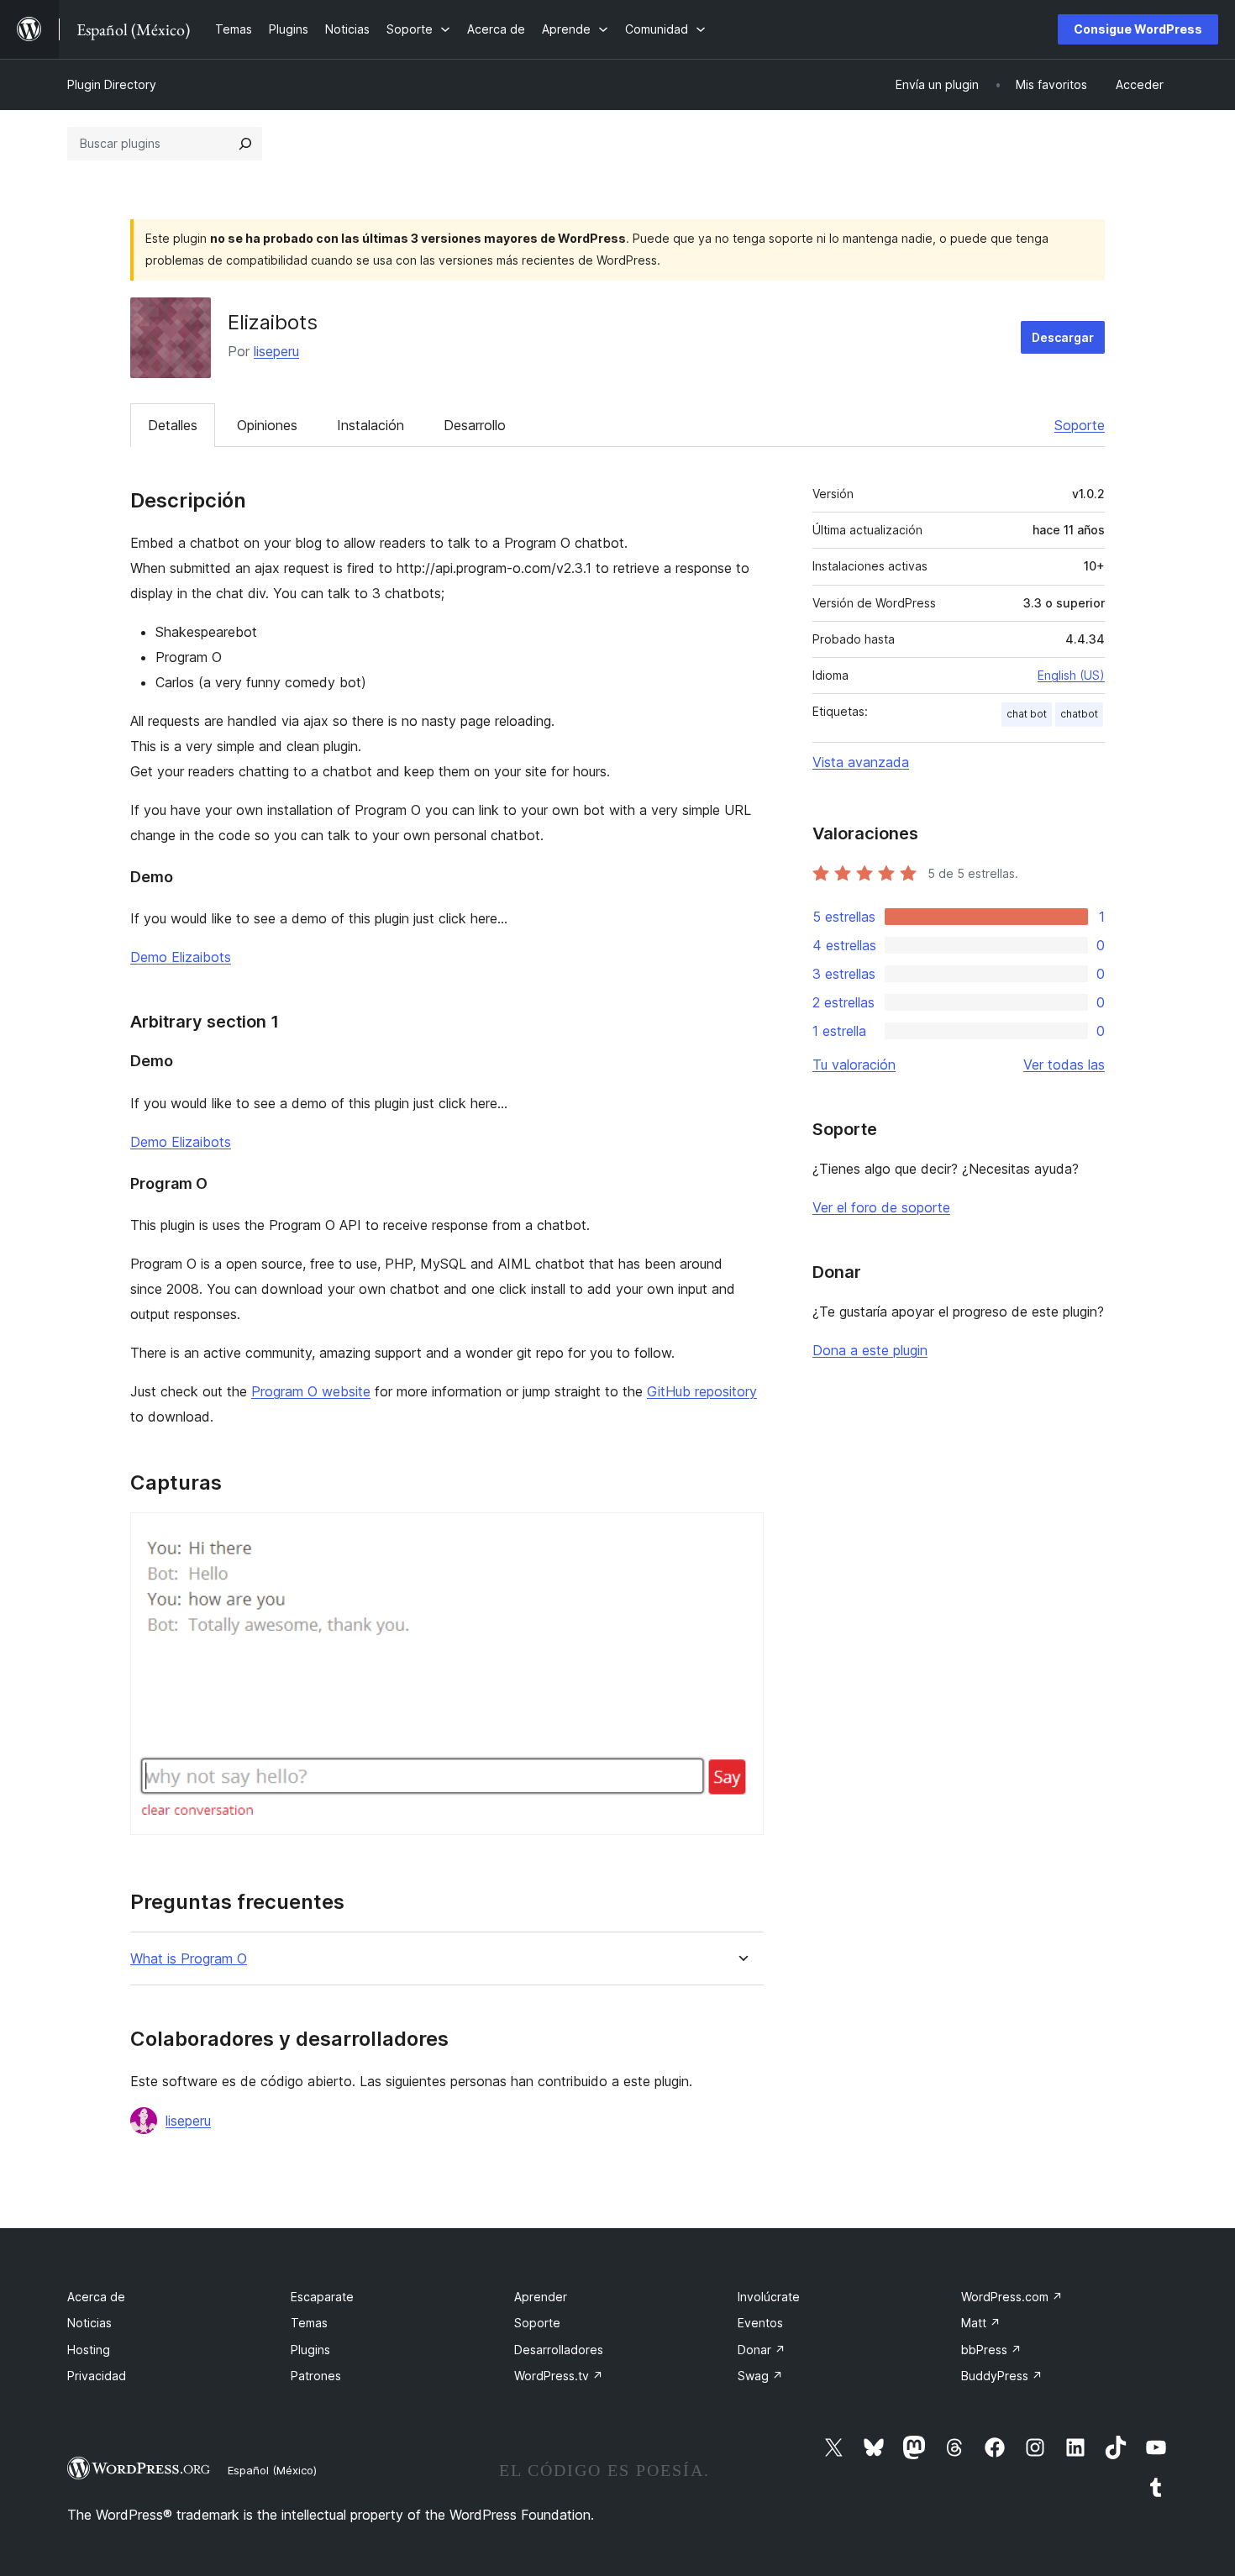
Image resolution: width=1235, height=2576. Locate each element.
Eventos (760, 2323)
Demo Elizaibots (181, 957)
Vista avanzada (861, 762)
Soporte (1080, 425)
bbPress (991, 2350)
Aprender (541, 2297)
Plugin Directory (112, 84)
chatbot (1079, 714)
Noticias (89, 2323)
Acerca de (96, 2297)
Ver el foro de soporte (881, 1207)
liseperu (276, 351)
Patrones (316, 2376)
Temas (309, 2323)
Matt (981, 2323)
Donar (762, 2350)
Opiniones (267, 425)
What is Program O (189, 1959)
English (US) (1071, 675)
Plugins (310, 2350)
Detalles (173, 425)
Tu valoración (854, 1065)
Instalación (370, 425)
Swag (760, 2376)
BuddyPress (1002, 2376)
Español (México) (272, 2470)
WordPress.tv (559, 2376)
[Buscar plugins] (245, 144)
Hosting (89, 2350)
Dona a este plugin (870, 1350)
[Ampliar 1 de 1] (741, 1535)
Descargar (1063, 337)
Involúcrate (769, 2297)
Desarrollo (475, 425)
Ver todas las (1064, 1065)
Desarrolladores (559, 2350)
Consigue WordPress (1138, 29)
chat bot (1027, 714)
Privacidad (97, 2376)
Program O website (311, 1391)
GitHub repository (702, 1391)
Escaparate (322, 2297)
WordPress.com (1012, 2297)
